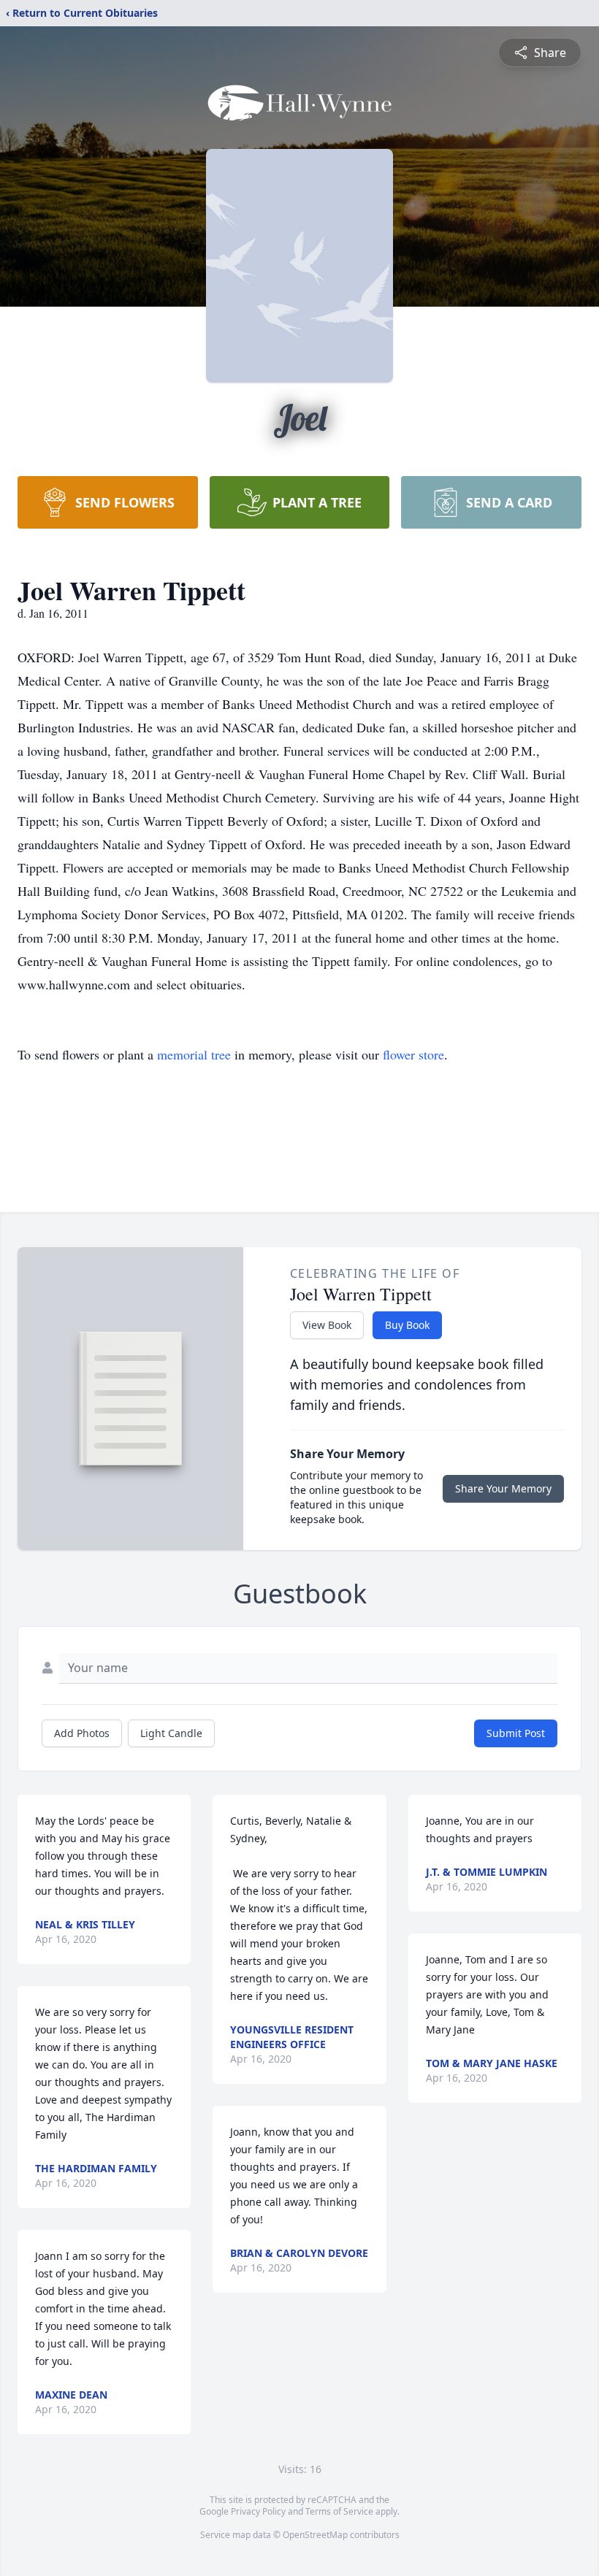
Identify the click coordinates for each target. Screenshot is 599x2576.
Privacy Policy (258, 2511)
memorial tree (194, 1054)
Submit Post (516, 1733)
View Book (327, 1325)
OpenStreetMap (315, 2535)
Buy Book (407, 1325)
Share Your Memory (503, 1488)
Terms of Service (339, 2511)
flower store (413, 1054)
